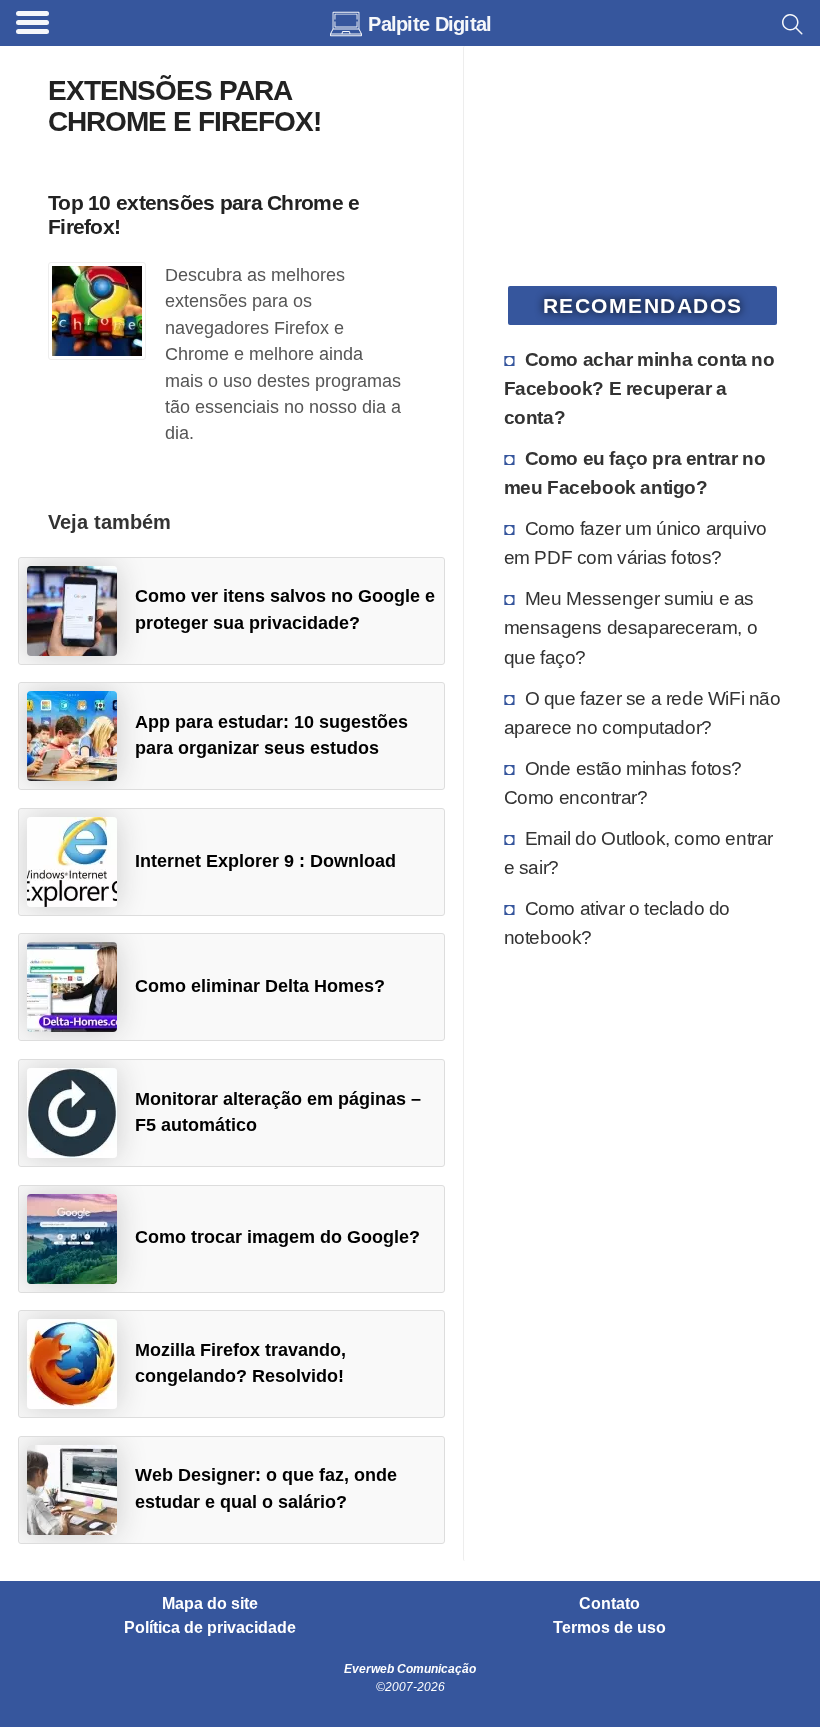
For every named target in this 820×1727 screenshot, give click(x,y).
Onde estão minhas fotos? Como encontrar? (623, 782)
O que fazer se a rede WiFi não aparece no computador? (642, 712)
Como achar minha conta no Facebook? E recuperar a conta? (639, 388)
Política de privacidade (210, 1628)
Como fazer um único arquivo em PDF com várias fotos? (635, 542)
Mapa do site (210, 1604)
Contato (609, 1604)
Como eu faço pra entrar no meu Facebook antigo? (635, 472)
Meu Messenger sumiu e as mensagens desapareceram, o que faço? (631, 627)
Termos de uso (609, 1628)
